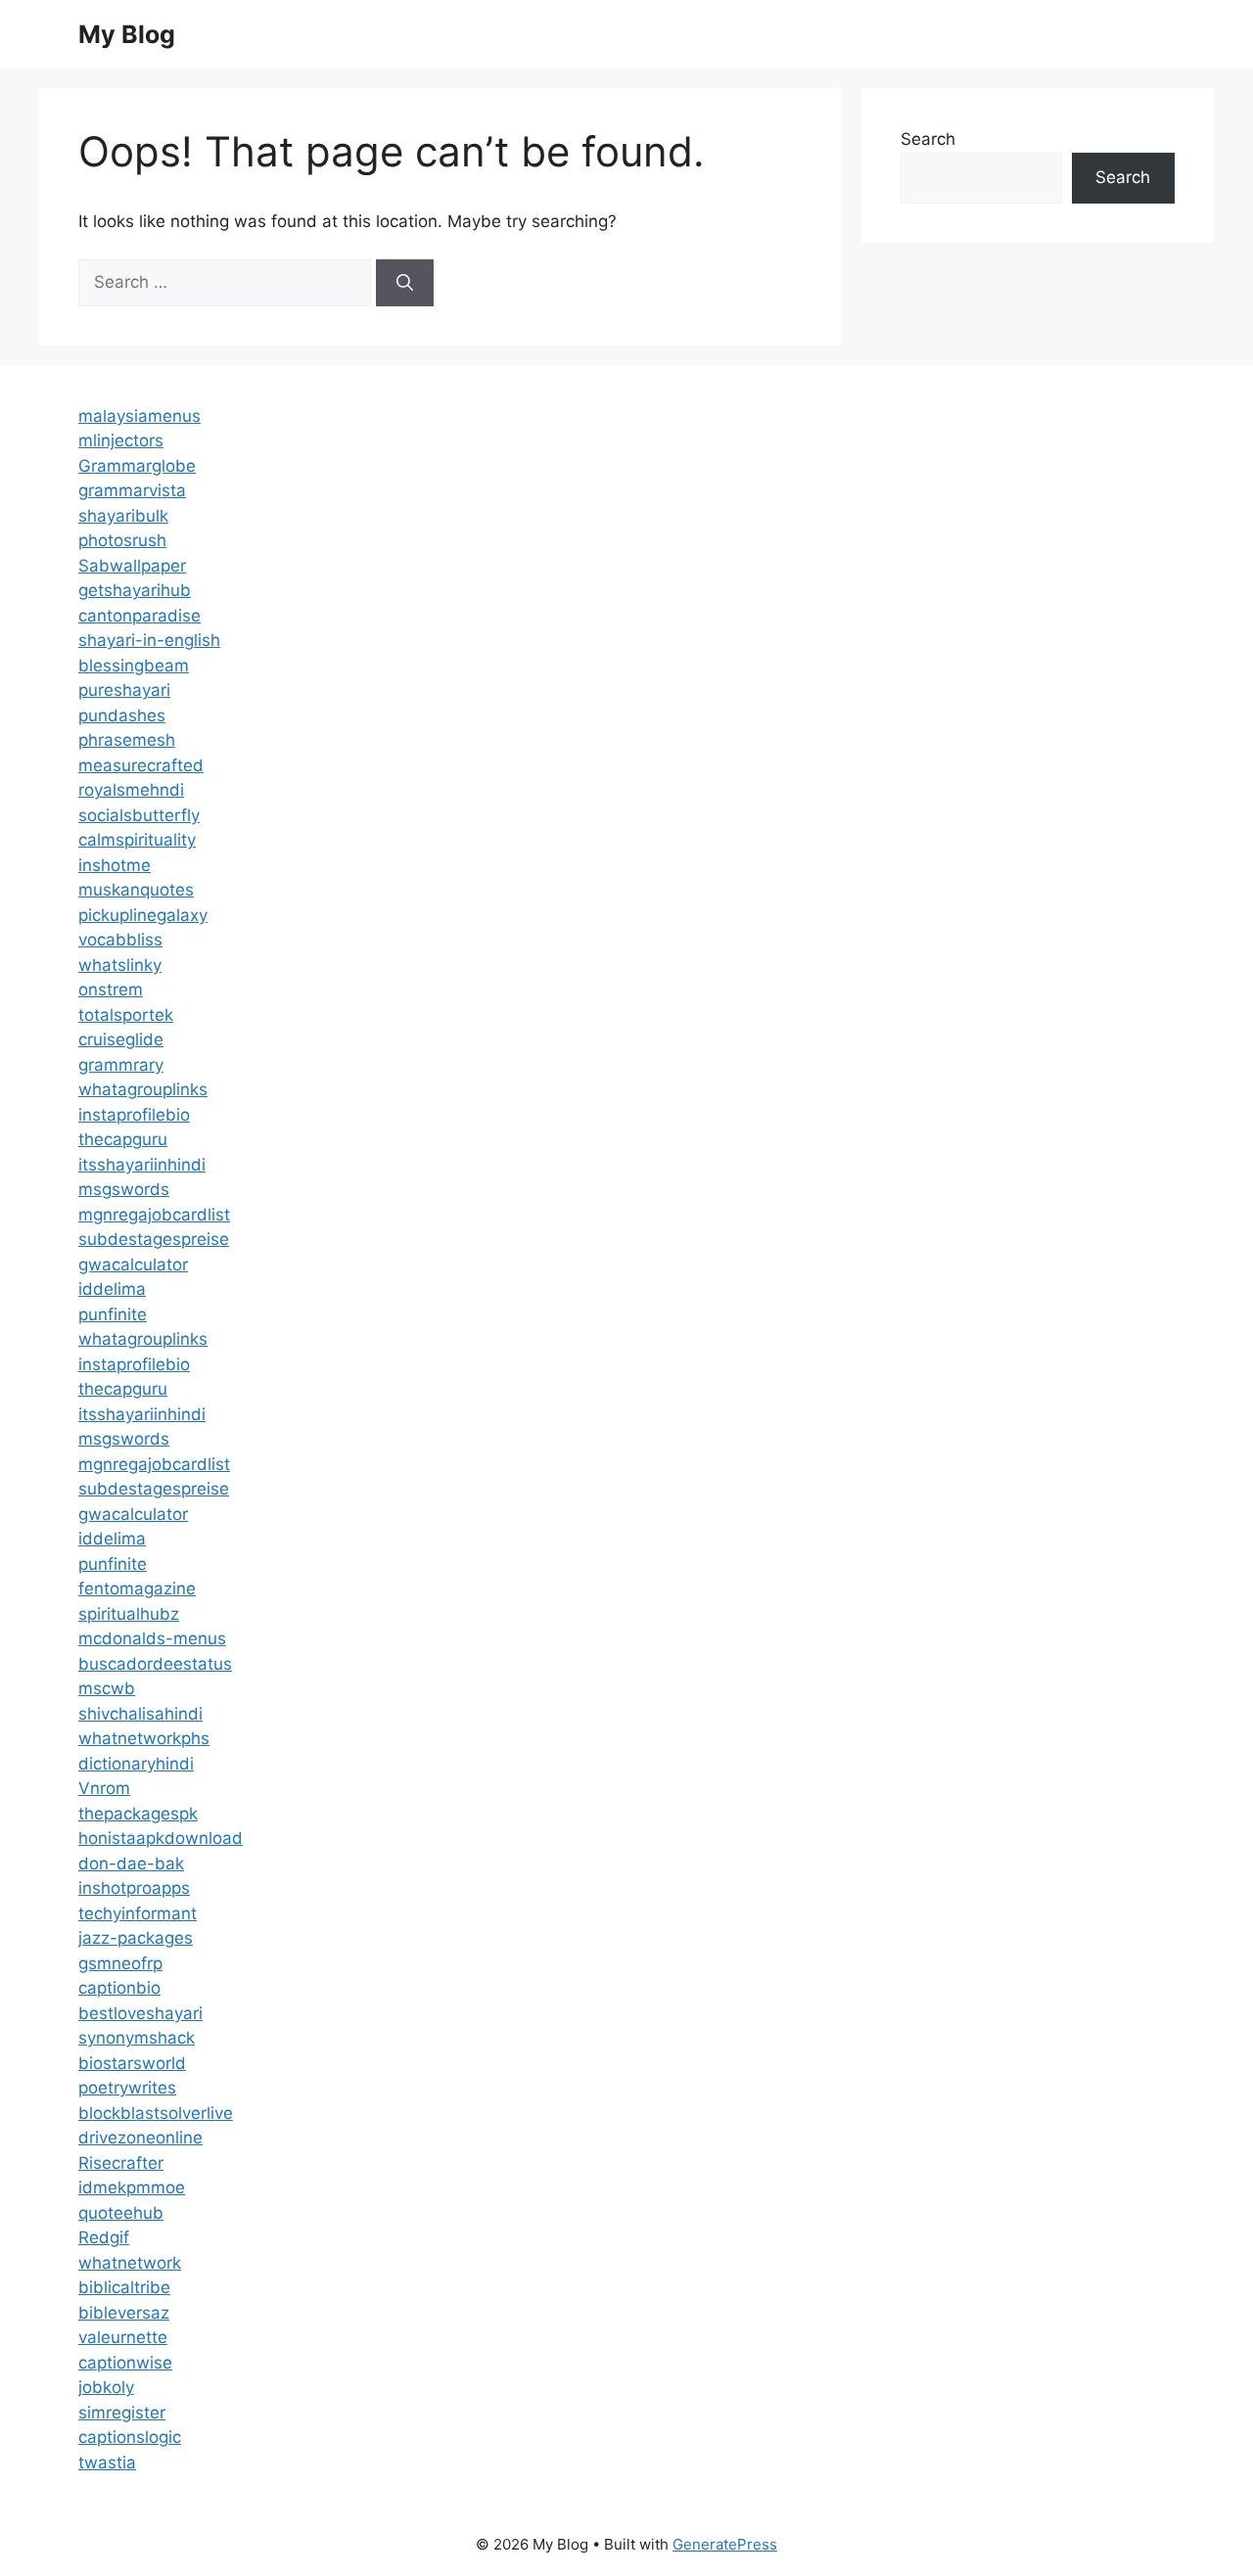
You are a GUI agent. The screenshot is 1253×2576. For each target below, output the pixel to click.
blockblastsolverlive (156, 2113)
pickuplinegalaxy (143, 915)
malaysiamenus (139, 416)
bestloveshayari (140, 2013)
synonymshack (137, 2038)
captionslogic (130, 2437)
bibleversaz (124, 2313)
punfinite (113, 1314)
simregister (122, 2413)
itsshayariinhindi (142, 1165)
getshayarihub (135, 590)
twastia (107, 2462)
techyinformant (138, 1913)
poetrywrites (127, 2088)
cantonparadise (139, 616)
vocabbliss (120, 940)
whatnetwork (130, 2263)
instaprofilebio (134, 1115)
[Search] (405, 283)
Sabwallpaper (132, 566)
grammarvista (132, 490)
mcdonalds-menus (152, 1638)
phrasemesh (127, 740)
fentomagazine (137, 1588)
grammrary (121, 1065)
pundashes (122, 715)
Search (928, 139)
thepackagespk (138, 1814)
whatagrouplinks (143, 1089)
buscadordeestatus (155, 1664)
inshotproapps (134, 1888)
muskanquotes (136, 890)
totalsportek (126, 1015)
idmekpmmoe (132, 2187)
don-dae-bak (131, 1863)
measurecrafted (141, 765)
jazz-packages (136, 1938)
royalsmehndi (131, 790)
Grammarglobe (137, 466)
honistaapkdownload (161, 1838)
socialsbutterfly (139, 815)
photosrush (122, 540)
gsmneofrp (120, 1963)
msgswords (124, 1189)
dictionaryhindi (136, 1764)
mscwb (107, 1688)
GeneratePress (725, 2544)
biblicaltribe (124, 2287)
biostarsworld (132, 2063)
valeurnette (123, 2337)
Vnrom (104, 1788)
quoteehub (121, 2213)
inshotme (115, 865)
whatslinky (120, 965)
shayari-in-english (149, 640)
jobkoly (106, 2387)
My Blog (127, 34)
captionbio (119, 1988)
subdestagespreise (154, 1239)
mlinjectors (121, 440)
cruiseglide (121, 1039)
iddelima (112, 1289)
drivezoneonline (140, 2138)
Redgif (104, 2237)
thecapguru (123, 1139)
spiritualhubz (129, 1614)
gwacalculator (133, 1265)
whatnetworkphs (144, 1738)
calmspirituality (137, 840)
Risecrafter (121, 2163)
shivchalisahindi (140, 1714)
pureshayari (124, 690)
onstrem (111, 989)
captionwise (125, 2363)
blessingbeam (134, 666)
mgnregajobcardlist (154, 1215)
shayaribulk (123, 516)
